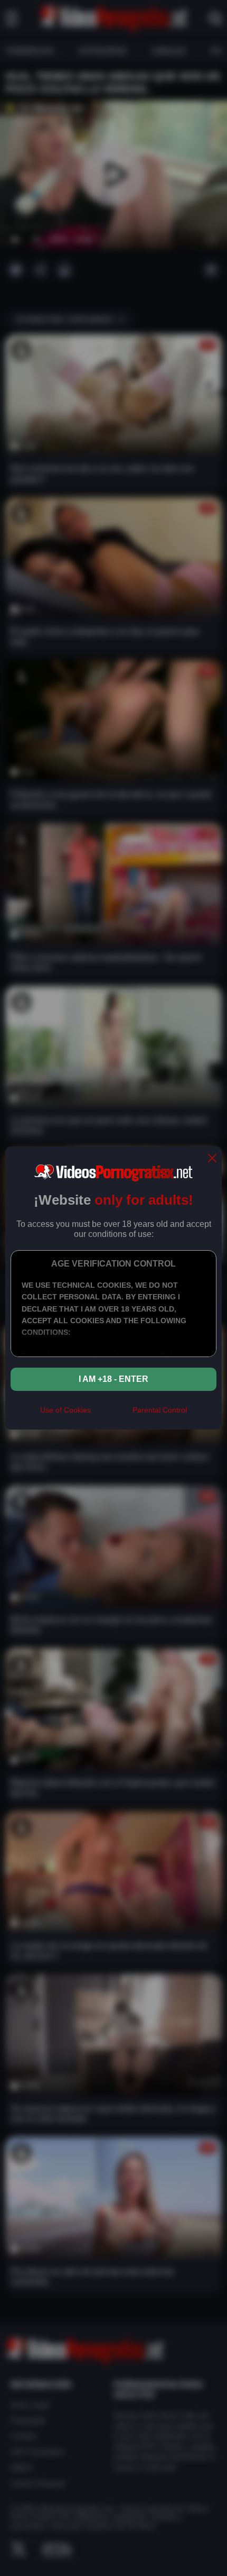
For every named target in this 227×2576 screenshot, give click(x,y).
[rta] (112, 1415)
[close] (212, 1159)
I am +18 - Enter (113, 1379)
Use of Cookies (65, 1410)
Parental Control (160, 1410)
